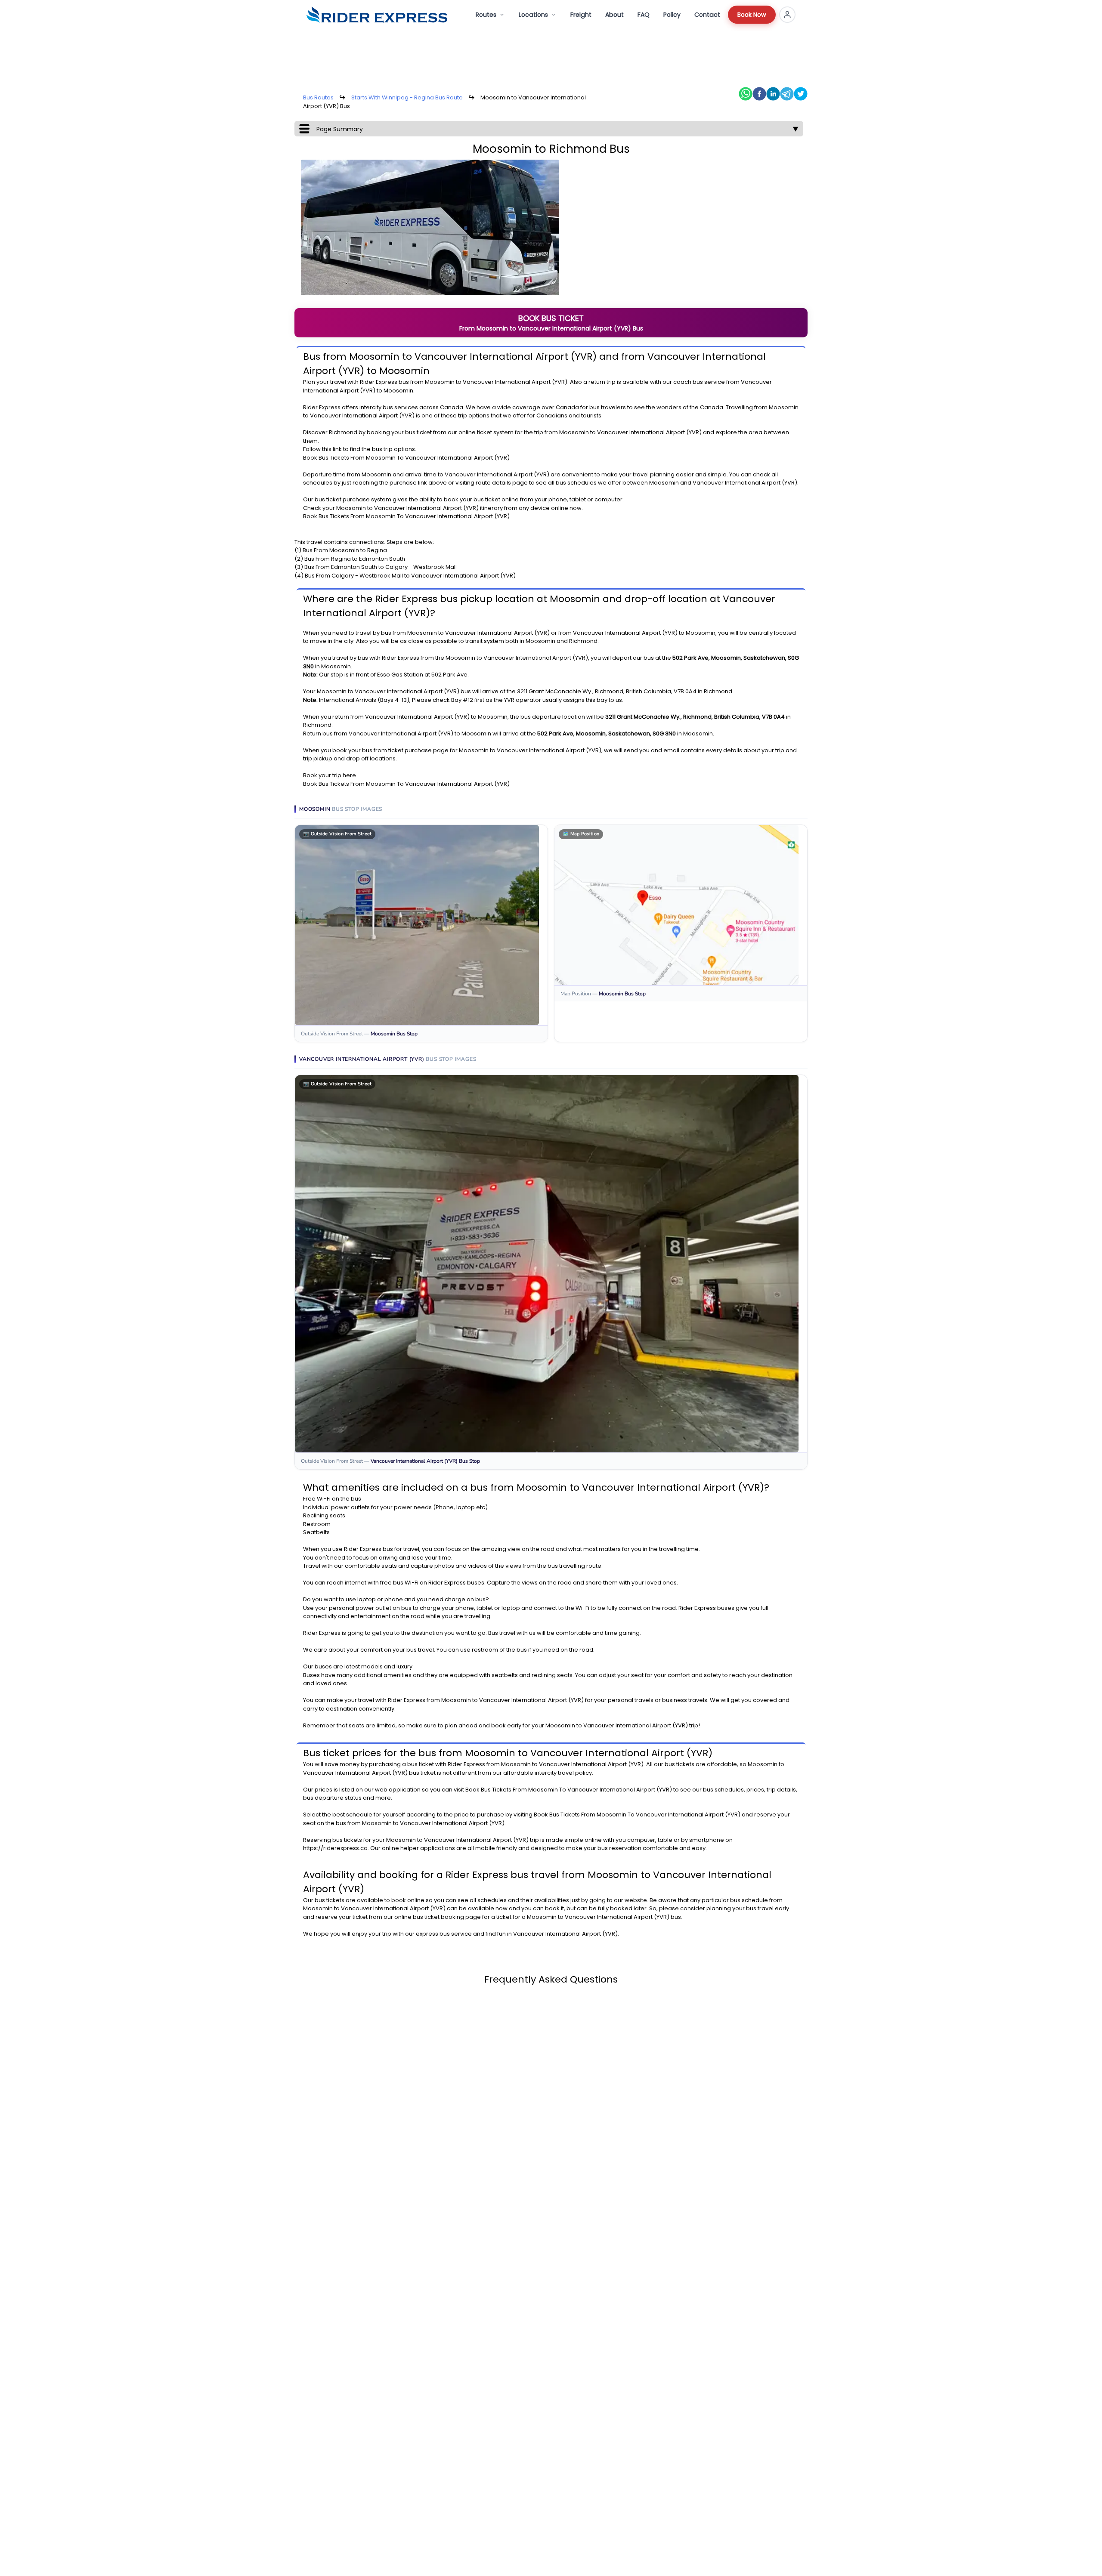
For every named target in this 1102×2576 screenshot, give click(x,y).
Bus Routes (318, 97)
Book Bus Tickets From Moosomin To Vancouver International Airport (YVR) (406, 458)
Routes (486, 15)
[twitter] (801, 94)
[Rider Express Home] (377, 15)
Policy (672, 15)
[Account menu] (787, 15)
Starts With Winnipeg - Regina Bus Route (407, 97)
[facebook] (759, 94)
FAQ (644, 15)
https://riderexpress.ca (335, 1848)
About (614, 15)
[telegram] (787, 94)
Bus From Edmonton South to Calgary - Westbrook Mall (381, 567)
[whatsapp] (746, 94)
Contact (707, 15)
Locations (533, 15)
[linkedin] (773, 94)
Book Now (752, 15)
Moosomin (440, 382)
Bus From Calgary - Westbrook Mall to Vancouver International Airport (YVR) (410, 576)
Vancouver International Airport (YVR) (515, 382)
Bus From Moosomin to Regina (345, 550)
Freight (581, 15)
